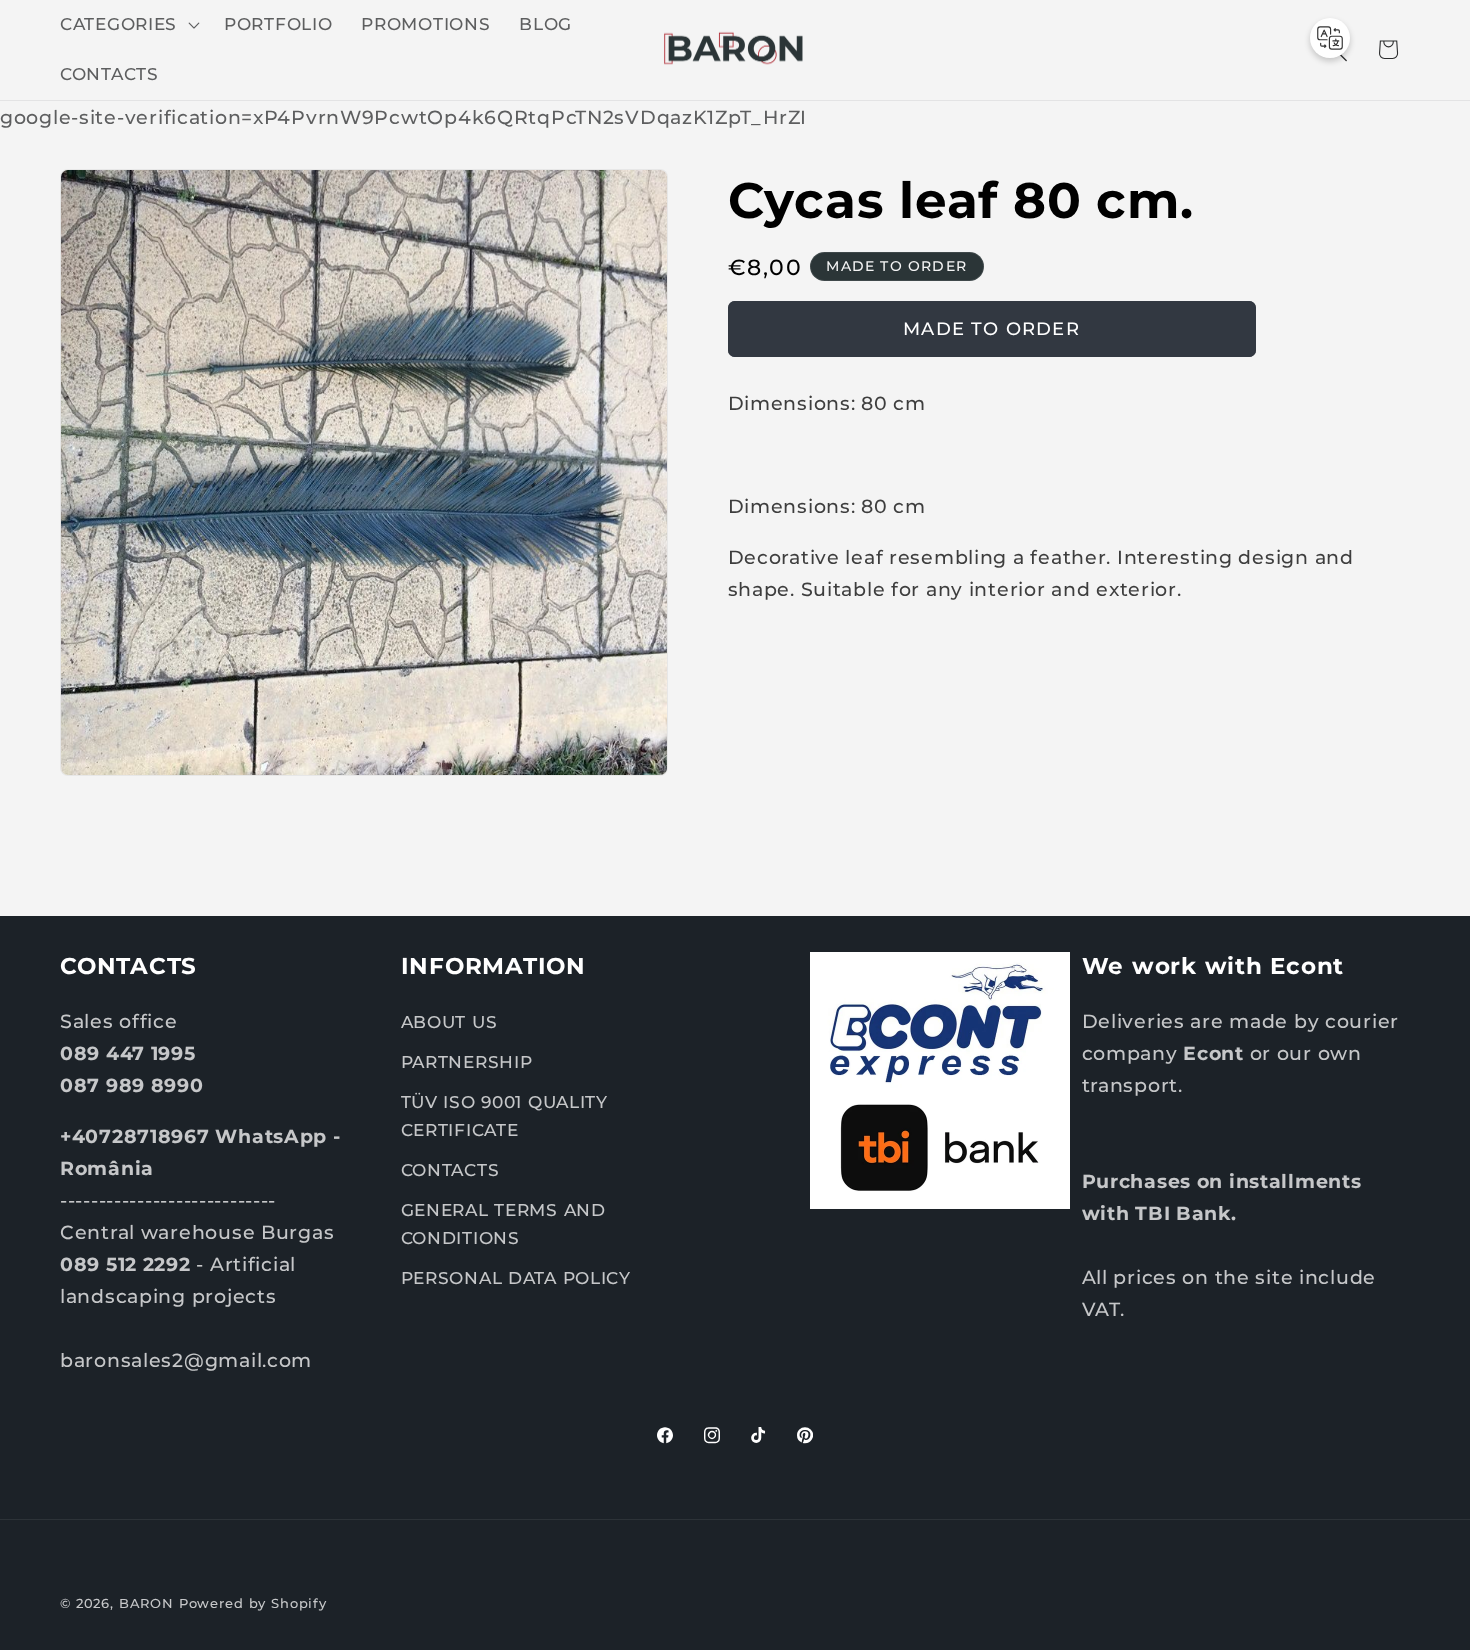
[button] (128, 25)
